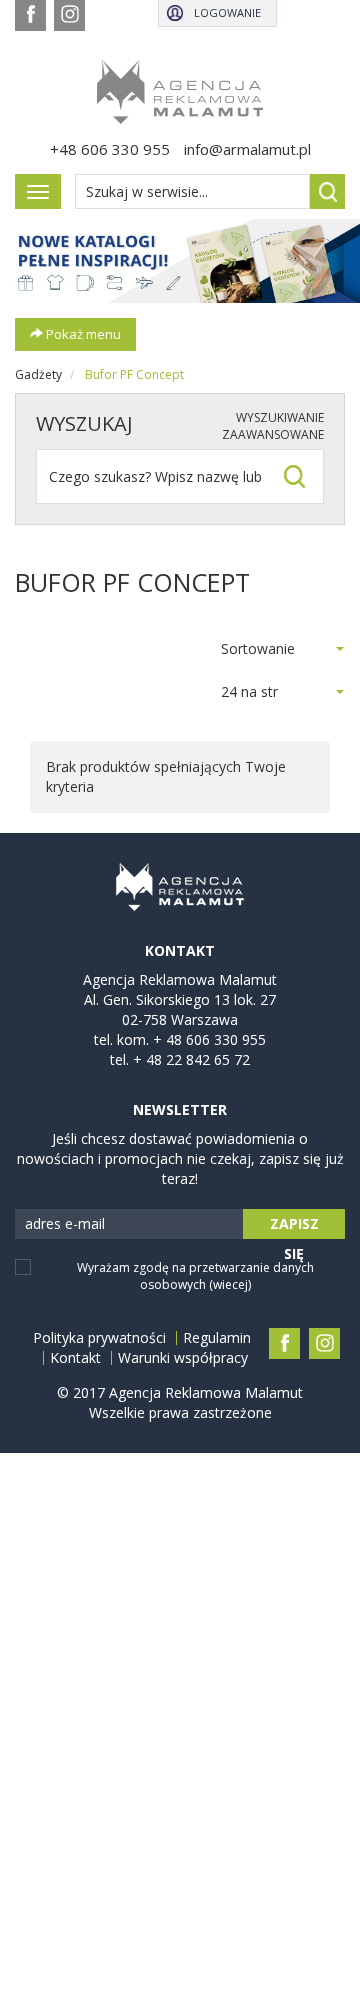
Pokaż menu (82, 334)
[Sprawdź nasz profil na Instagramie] (69, 15)
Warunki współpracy (183, 1358)
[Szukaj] (327, 191)
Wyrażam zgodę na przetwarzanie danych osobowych (195, 1276)
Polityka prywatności (99, 1338)
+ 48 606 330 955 (209, 1039)
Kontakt (75, 1358)
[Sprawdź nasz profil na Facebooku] (30, 15)
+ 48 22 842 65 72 (191, 1059)
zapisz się (294, 1226)
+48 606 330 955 (110, 149)
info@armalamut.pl (247, 149)
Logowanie (227, 12)
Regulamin (217, 1338)
